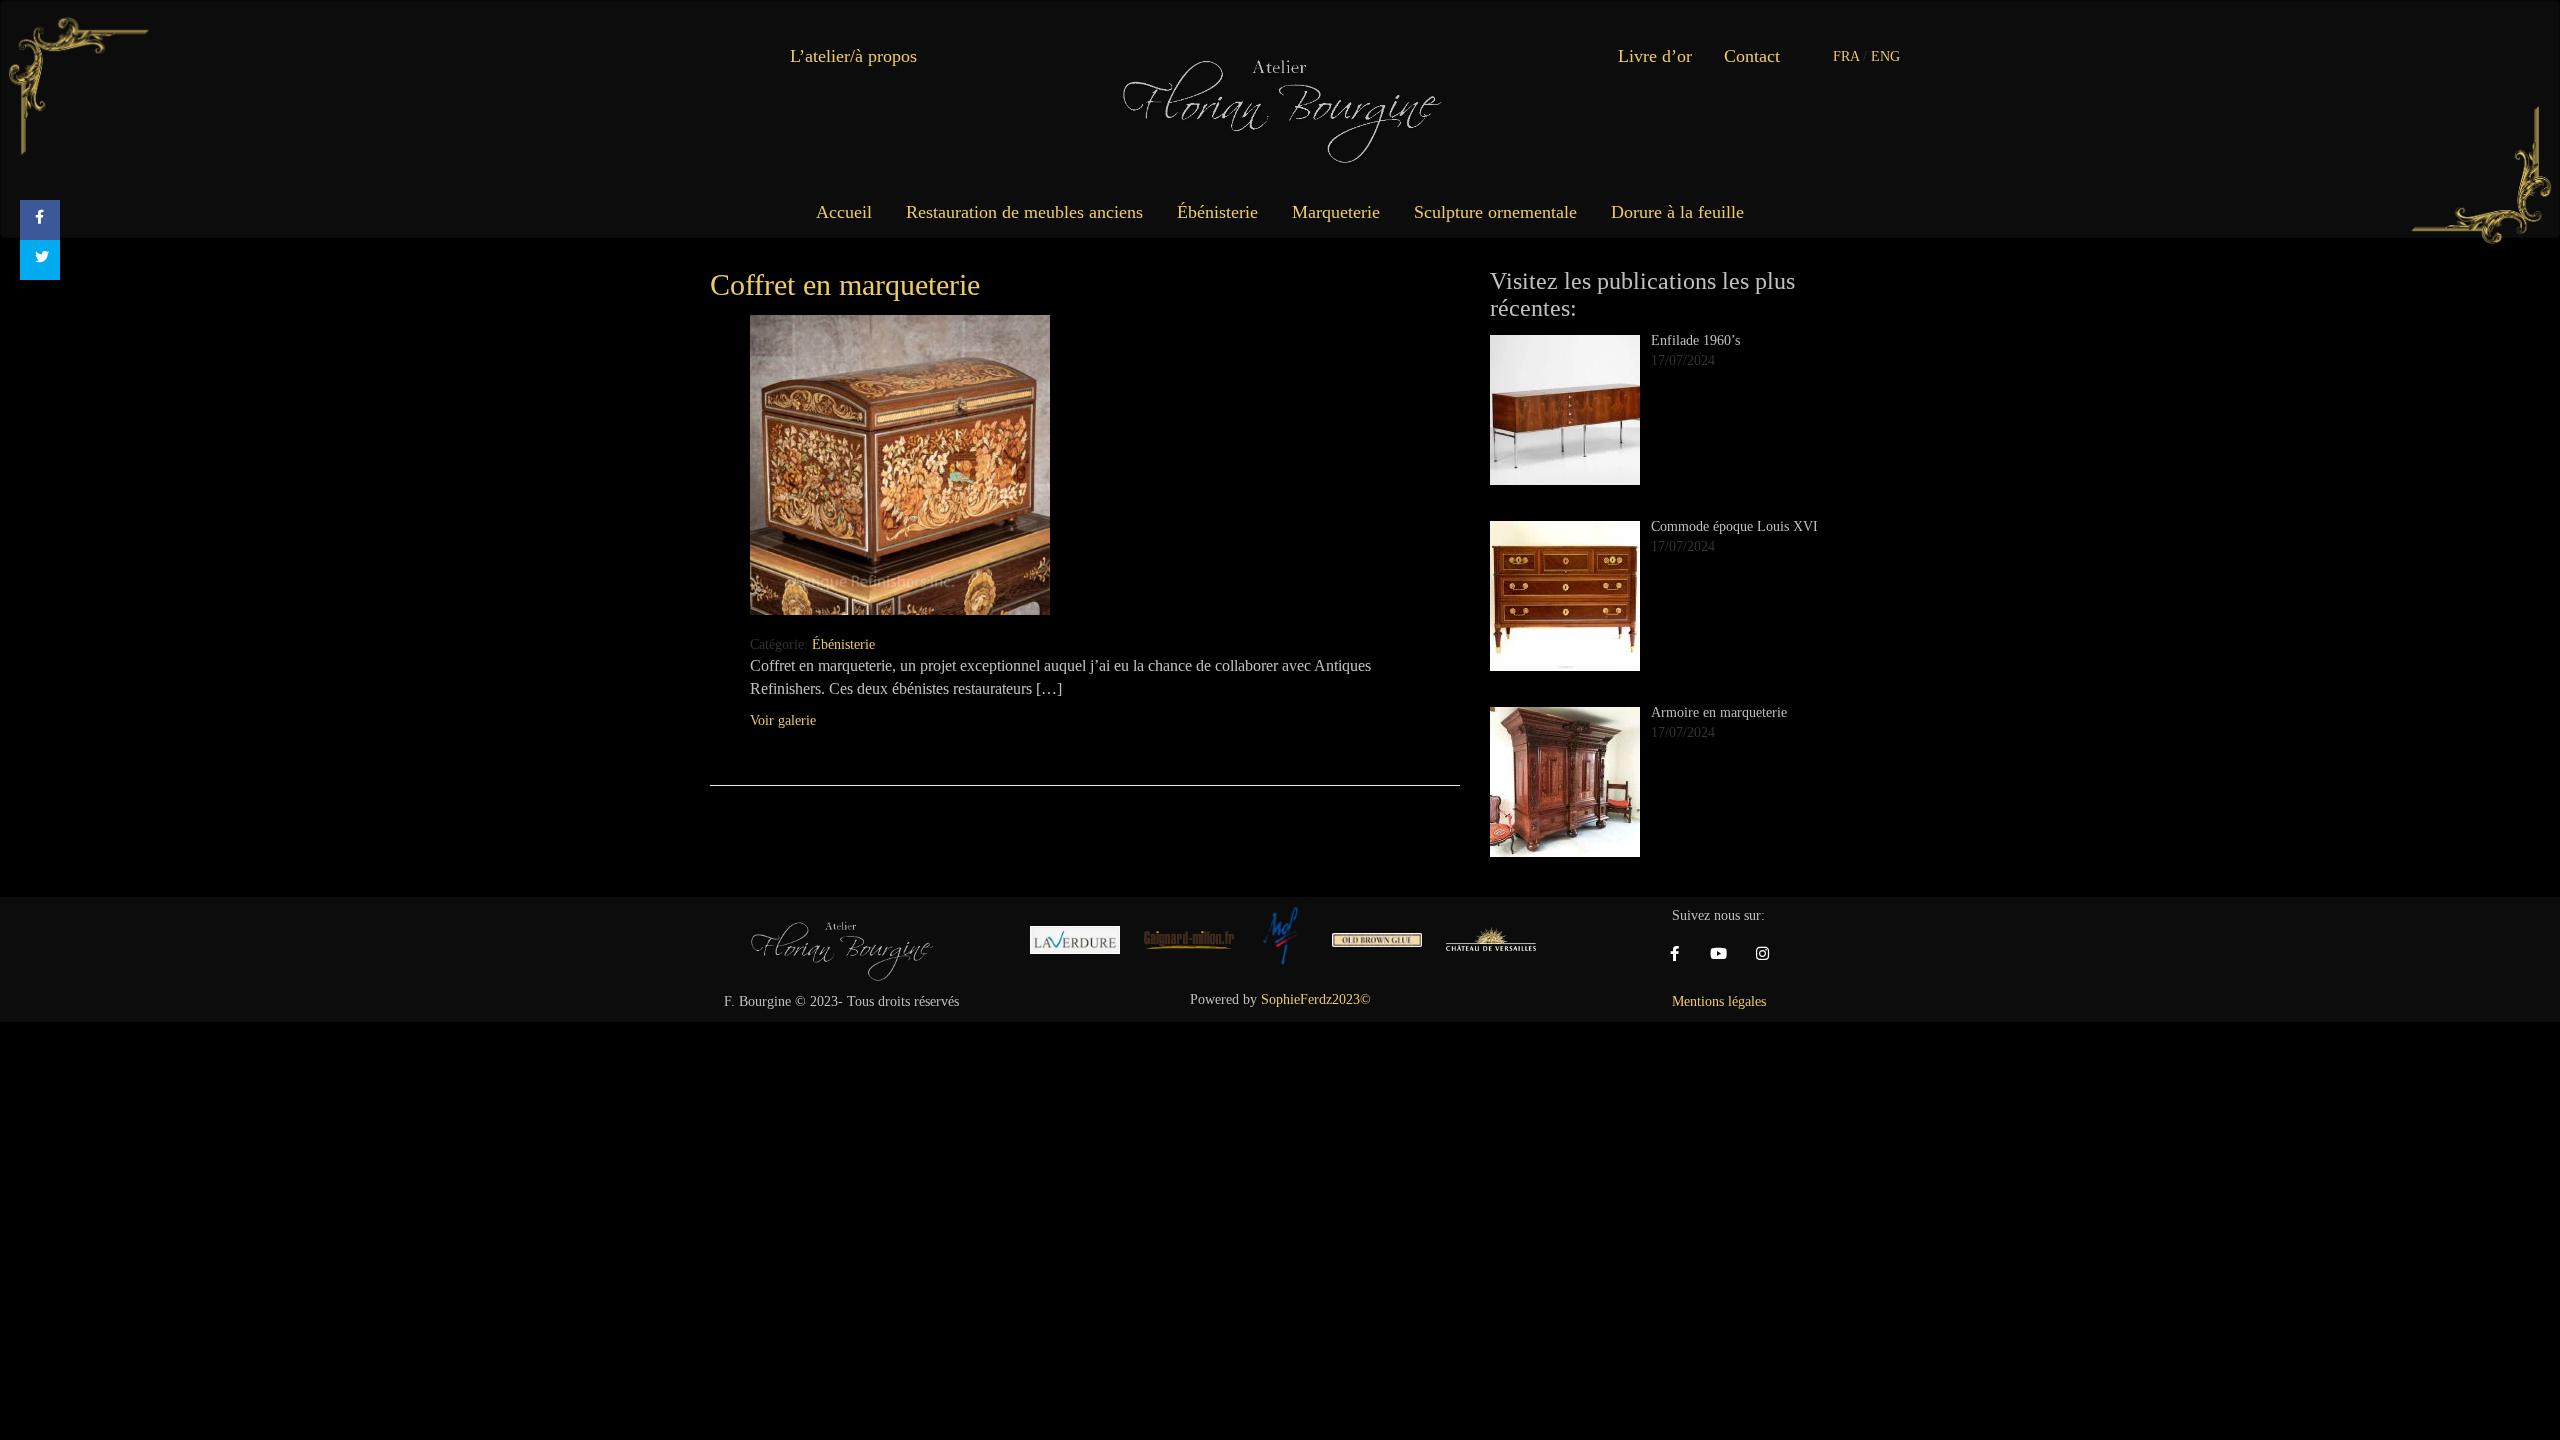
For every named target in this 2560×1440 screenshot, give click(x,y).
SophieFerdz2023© (1316, 999)
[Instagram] (1763, 954)
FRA (1846, 56)
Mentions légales (1719, 1001)
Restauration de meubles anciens (1024, 212)
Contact (1752, 56)
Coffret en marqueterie (845, 284)
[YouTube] (1719, 954)
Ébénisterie (1217, 212)
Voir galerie (783, 720)
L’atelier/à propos (853, 56)
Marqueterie (1336, 212)
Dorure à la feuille (1677, 212)
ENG (1885, 56)
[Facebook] (1675, 954)
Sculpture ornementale (1495, 212)
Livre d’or (1655, 56)
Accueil (844, 212)
